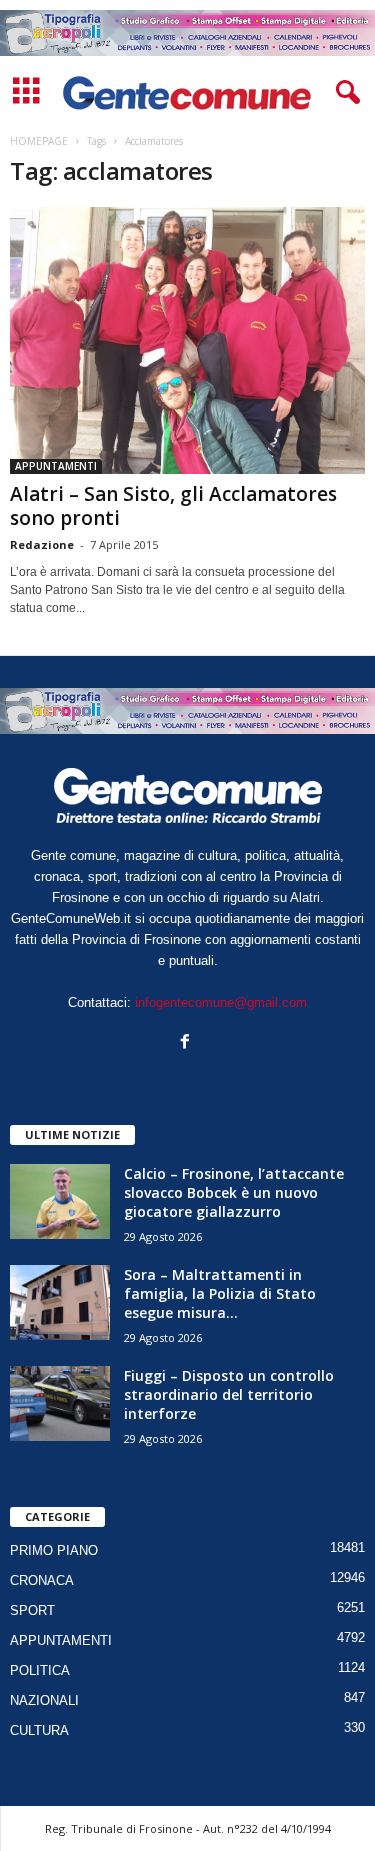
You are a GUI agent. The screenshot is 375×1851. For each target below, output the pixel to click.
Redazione (42, 544)
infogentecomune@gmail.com (221, 1002)
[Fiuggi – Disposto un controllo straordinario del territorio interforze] (60, 1403)
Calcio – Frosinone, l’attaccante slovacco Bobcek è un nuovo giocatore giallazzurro (234, 1192)
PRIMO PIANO (54, 1550)
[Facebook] (187, 1043)
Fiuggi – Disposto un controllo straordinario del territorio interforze (229, 1394)
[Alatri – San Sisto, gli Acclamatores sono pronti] (187, 340)
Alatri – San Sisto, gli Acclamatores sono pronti (173, 506)
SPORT (32, 1610)
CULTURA (39, 1730)
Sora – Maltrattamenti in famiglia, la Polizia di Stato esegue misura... (220, 1293)
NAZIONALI (44, 1700)
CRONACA (42, 1580)
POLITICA (40, 1670)
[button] (344, 93)
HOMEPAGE (39, 141)
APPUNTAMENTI (56, 466)
